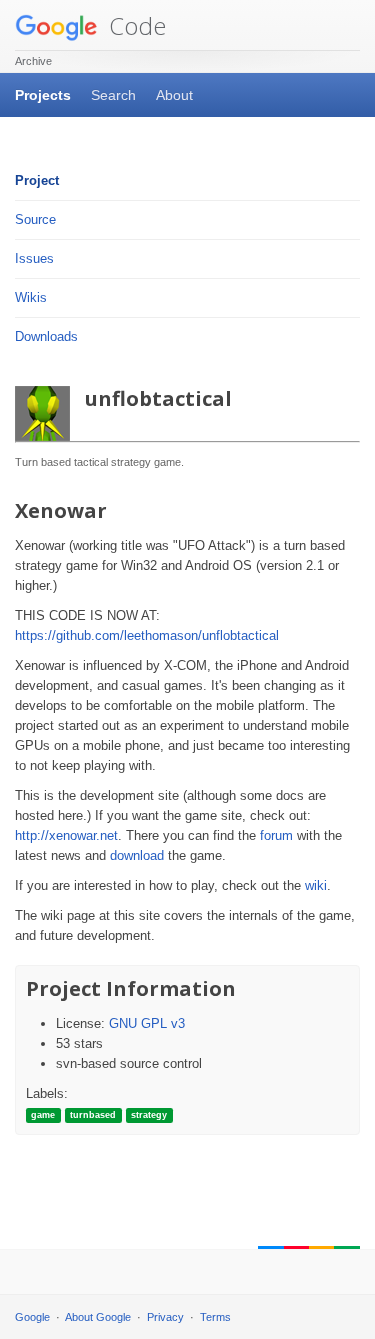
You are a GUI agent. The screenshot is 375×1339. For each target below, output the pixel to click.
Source (35, 219)
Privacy (165, 1317)
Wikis (31, 297)
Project (37, 180)
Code (134, 25)
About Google (98, 1317)
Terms (215, 1317)
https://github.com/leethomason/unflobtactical (147, 635)
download (137, 855)
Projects (43, 95)
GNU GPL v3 (147, 1023)
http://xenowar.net (66, 835)
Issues (34, 258)
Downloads (46, 336)
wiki (316, 885)
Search (113, 95)
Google (32, 1317)
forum (276, 835)
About (174, 95)
